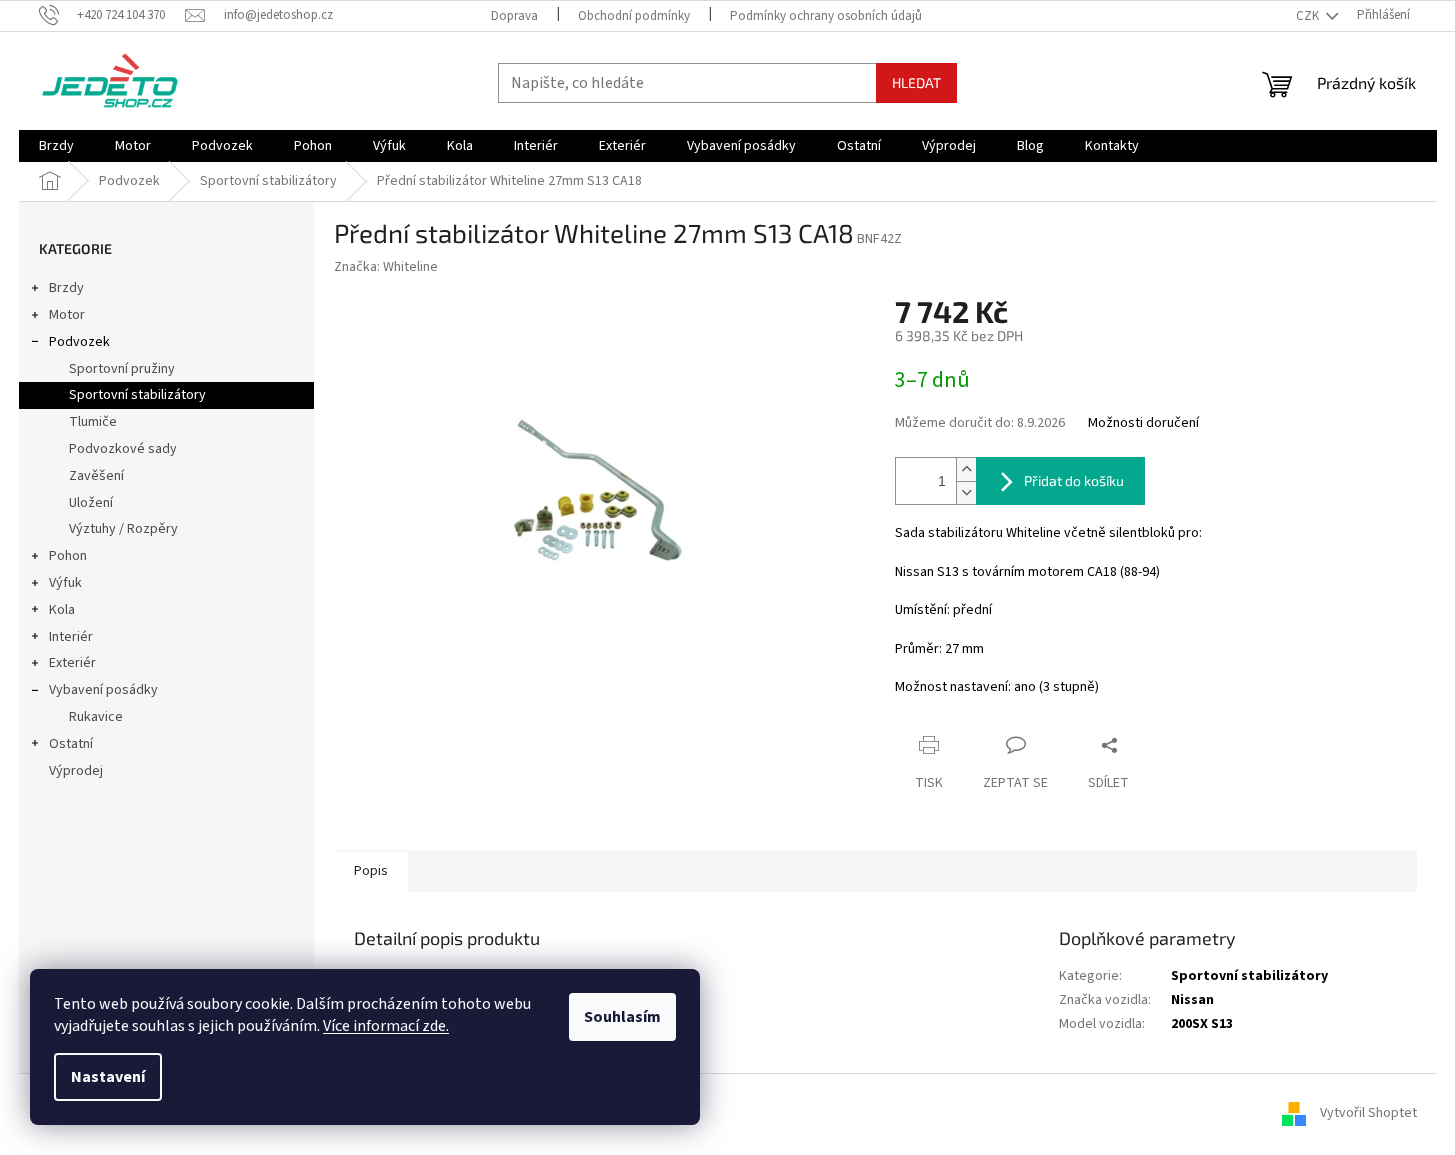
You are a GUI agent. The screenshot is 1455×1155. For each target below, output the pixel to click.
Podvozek (79, 342)
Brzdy (66, 288)
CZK (1309, 16)
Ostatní (71, 744)
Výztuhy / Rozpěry (123, 529)
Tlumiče (93, 422)
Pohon (68, 556)
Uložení (91, 503)
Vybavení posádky (103, 690)
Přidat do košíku (1074, 480)
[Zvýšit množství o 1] (966, 469)
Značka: (386, 267)
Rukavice (96, 717)
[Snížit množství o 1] (966, 492)
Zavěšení (96, 476)
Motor (67, 315)
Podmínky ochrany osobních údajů (826, 16)
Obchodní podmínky (634, 16)
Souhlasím (622, 1017)
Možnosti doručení (1143, 423)
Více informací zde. (386, 1026)
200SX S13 (1202, 1024)
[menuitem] (56, 146)
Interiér (71, 637)
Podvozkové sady (123, 449)
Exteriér (72, 663)
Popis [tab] (371, 871)
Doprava (514, 16)
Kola (62, 610)
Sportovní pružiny (122, 369)
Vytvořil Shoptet (1368, 1114)
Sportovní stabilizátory (137, 395)
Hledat (916, 82)
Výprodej (76, 771)
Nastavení (108, 1077)
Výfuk (65, 583)
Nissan (1192, 1000)
